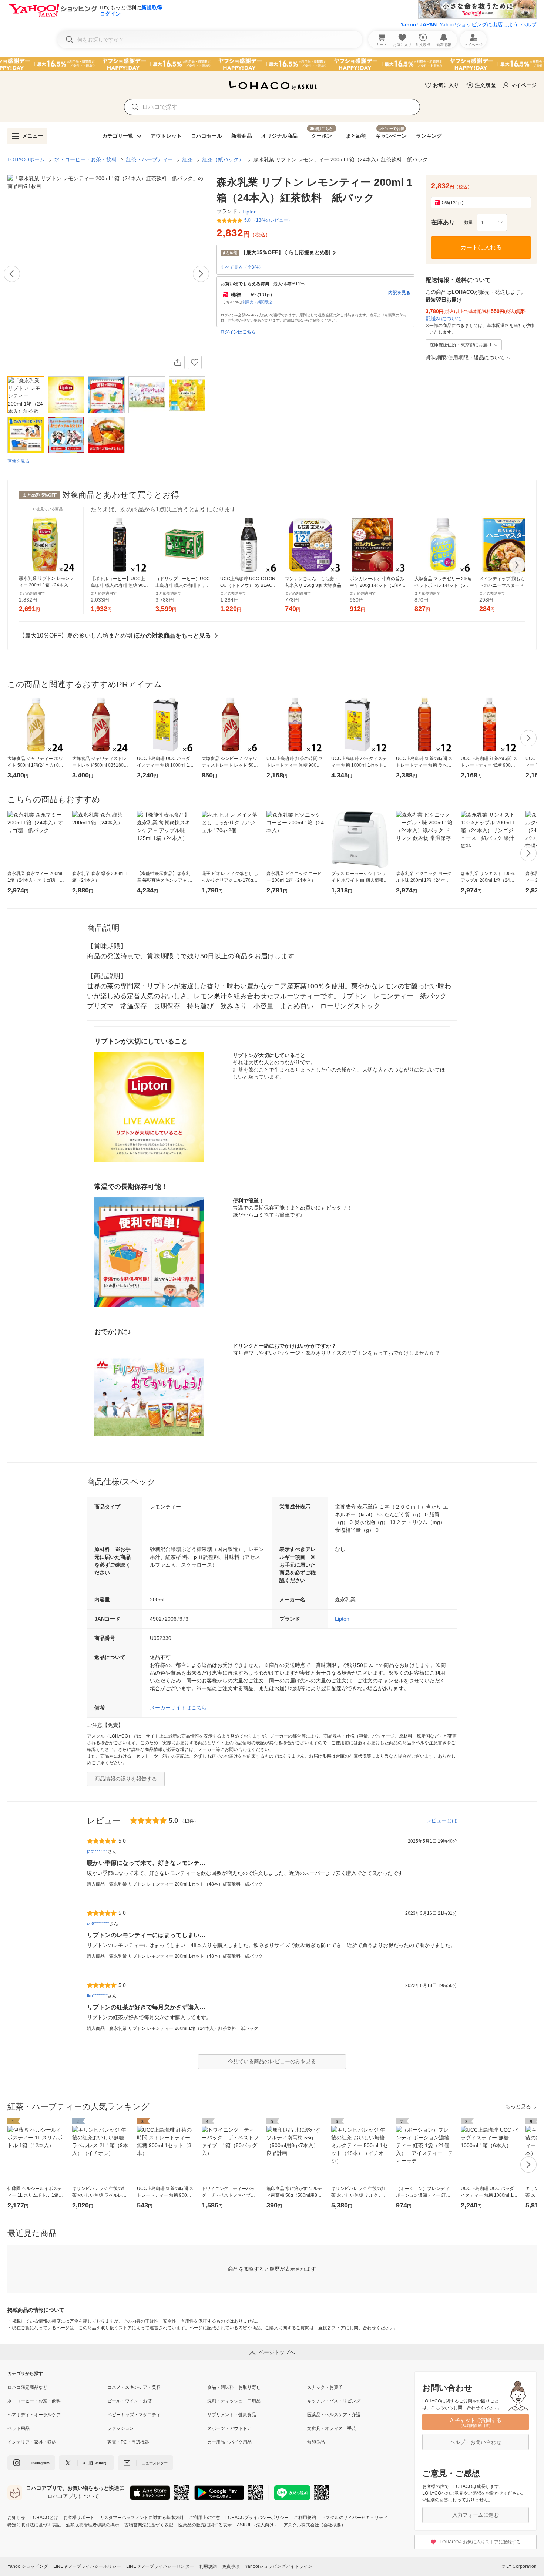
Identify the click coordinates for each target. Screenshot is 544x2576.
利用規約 (208, 2566)
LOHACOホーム (26, 159)
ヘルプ (529, 24)
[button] (492, 222)
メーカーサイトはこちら (178, 1708)
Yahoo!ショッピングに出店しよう (479, 24)
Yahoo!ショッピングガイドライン (279, 2566)
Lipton (342, 1619)
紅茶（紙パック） (223, 159)
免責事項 (231, 2566)
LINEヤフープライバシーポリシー (87, 2566)
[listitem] (57, 2387)
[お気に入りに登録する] (195, 362)
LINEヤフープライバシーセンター (160, 2566)
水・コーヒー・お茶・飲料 (85, 159)
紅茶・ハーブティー (150, 159)
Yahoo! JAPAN (419, 24)
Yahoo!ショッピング (28, 2566)
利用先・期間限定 (257, 302)
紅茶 (188, 159)
